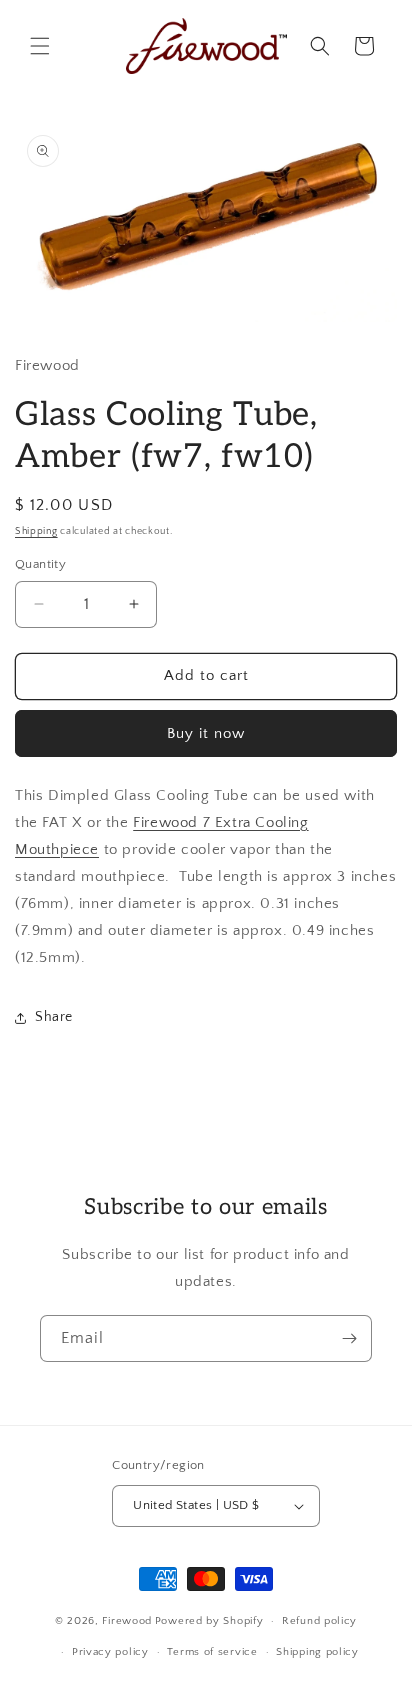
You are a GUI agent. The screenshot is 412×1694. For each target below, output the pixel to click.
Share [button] (54, 1017)
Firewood (127, 1621)
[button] (40, 46)
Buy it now (206, 733)
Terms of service (212, 1652)
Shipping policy (317, 1652)
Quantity (40, 564)
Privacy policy (110, 1652)
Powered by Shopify (209, 1621)
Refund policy (319, 1621)
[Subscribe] (349, 1338)
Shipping (36, 531)
